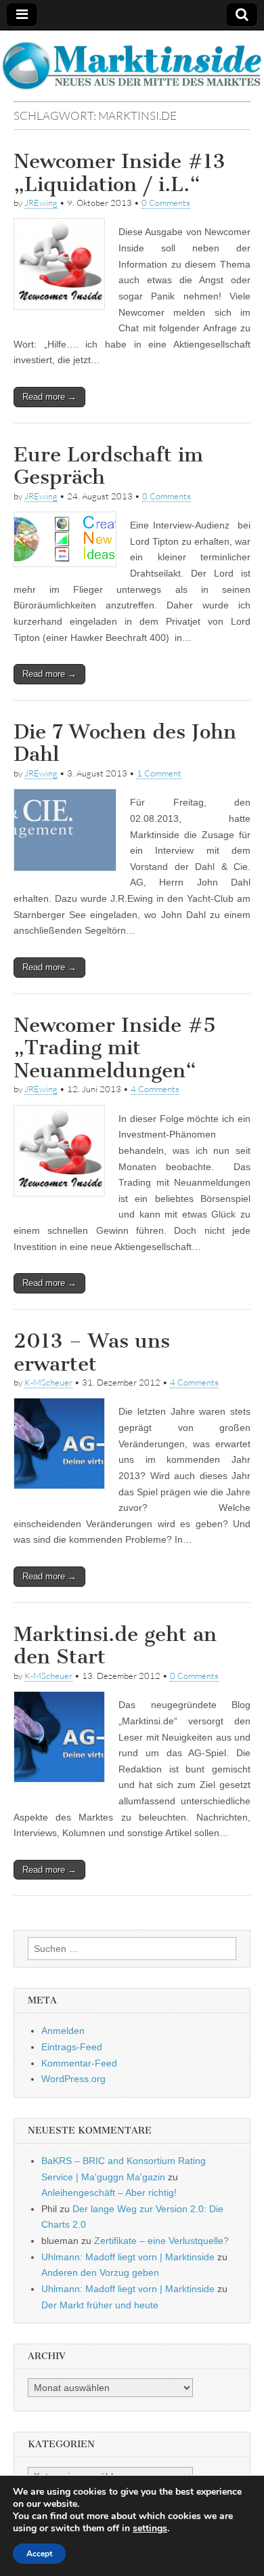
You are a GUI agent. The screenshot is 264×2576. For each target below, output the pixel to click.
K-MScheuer (48, 1382)
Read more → (49, 397)
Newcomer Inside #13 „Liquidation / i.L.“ (119, 173)
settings (150, 2529)
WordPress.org (73, 2079)
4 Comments (155, 1089)
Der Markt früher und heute (100, 2305)
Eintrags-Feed (72, 2047)
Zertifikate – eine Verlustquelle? (161, 2241)
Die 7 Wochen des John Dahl (125, 743)
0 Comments (166, 203)
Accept (39, 2554)
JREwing (41, 203)
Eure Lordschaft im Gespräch (108, 466)
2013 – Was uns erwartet (92, 1352)
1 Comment (159, 773)
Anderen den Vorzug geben (100, 2272)
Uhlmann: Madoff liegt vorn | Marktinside (128, 2257)
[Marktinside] (132, 66)
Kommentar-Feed (79, 2063)
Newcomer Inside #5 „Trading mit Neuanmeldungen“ (115, 1048)
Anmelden (63, 2031)
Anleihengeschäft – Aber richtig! (109, 2193)
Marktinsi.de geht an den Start (115, 1646)
